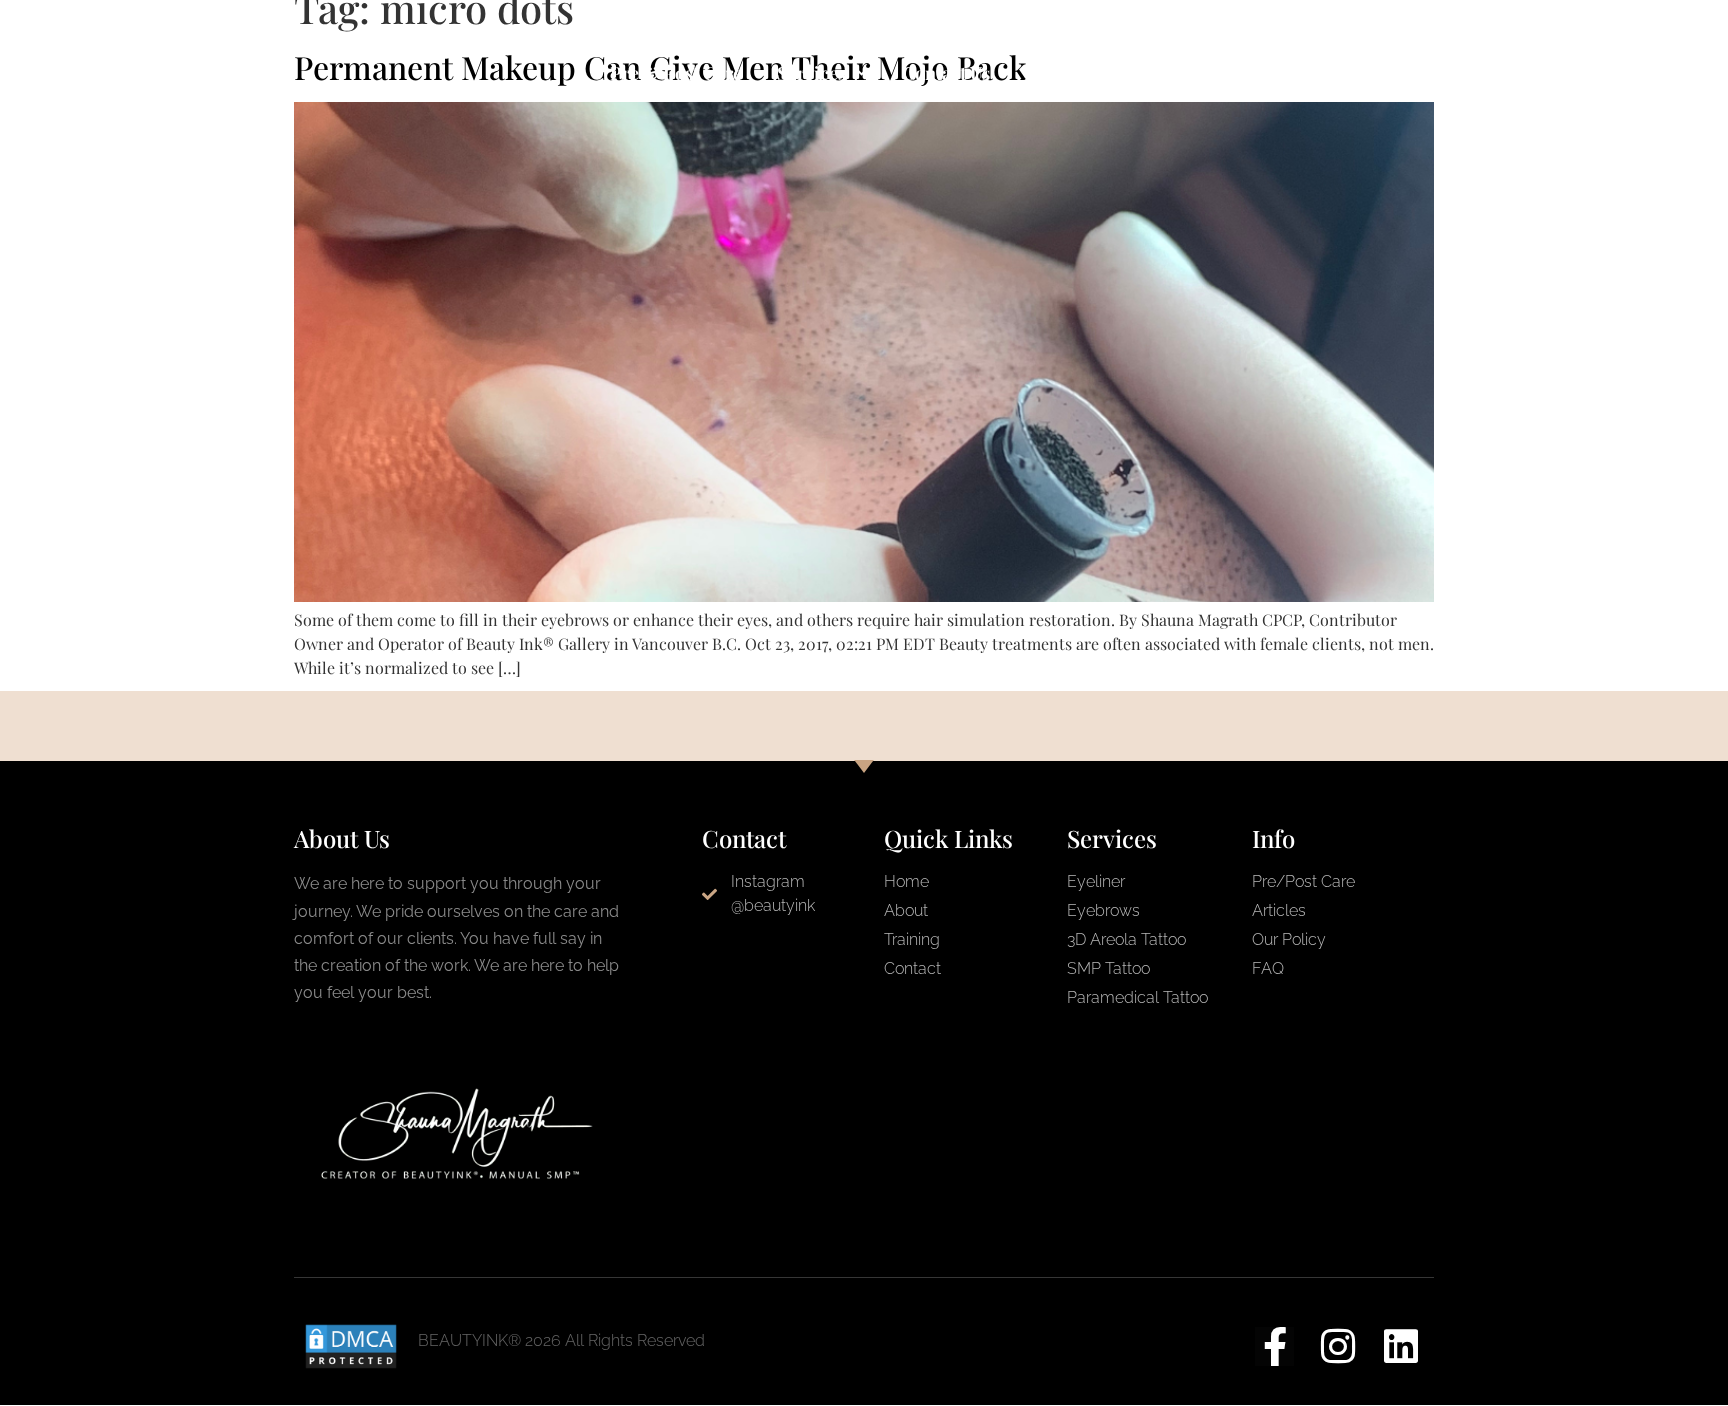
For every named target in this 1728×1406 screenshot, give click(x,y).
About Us (1062, 73)
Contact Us (946, 73)
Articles (1274, 73)
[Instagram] (1337, 1346)
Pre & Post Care (676, 73)
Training (1170, 73)
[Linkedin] (1400, 1346)
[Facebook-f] (1274, 1346)
